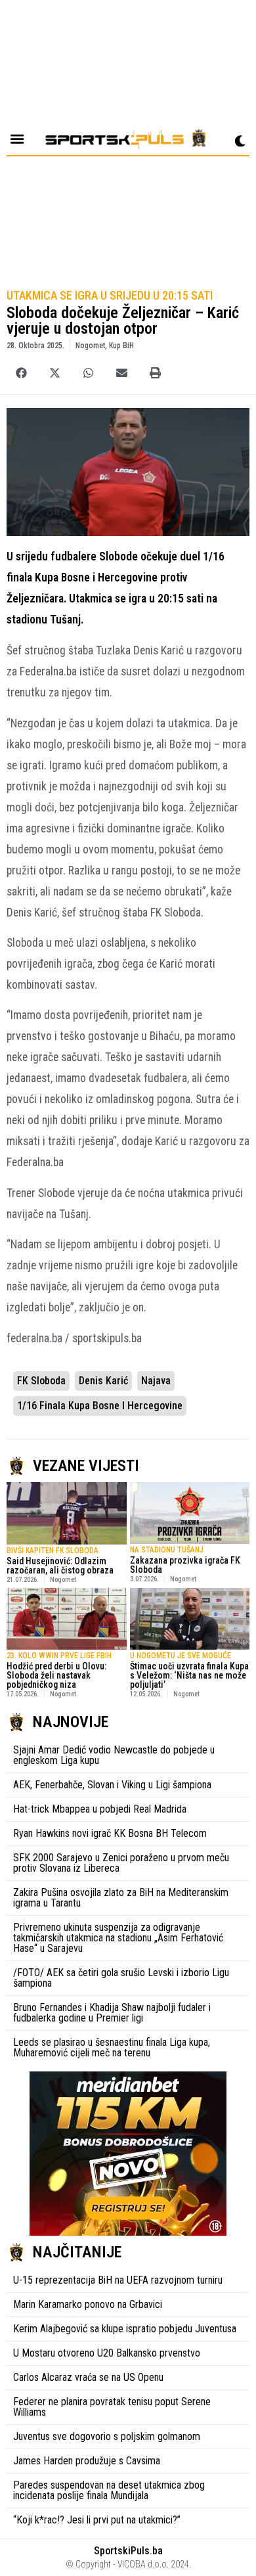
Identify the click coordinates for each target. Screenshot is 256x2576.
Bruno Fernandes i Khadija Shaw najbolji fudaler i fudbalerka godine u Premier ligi (112, 2013)
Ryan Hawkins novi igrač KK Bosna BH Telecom (110, 1833)
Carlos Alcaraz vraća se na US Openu (88, 2377)
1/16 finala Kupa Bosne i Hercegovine (100, 1406)
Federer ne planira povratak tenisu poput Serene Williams (112, 2407)
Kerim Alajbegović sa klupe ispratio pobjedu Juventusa (125, 2329)
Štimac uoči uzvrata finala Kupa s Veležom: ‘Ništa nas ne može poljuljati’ (189, 1675)
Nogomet (90, 346)
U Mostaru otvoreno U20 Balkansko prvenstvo (107, 2353)
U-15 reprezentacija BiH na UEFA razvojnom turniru (118, 2280)
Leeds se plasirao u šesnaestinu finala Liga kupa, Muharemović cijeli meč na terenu (112, 2047)
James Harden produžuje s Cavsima (87, 2461)
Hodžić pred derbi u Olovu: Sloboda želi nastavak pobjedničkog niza (56, 1675)
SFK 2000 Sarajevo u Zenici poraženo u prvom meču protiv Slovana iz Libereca (121, 1863)
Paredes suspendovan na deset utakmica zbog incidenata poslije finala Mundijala (109, 2490)
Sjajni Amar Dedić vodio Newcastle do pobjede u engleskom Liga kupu (114, 1755)
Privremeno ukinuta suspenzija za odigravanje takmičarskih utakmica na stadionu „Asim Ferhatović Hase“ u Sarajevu (118, 1938)
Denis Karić (103, 1381)
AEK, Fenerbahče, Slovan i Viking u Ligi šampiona (112, 1785)
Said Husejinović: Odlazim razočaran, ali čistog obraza (60, 1566)
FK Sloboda (41, 1381)
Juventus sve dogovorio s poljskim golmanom (107, 2436)
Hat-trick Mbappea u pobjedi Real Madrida (100, 1809)
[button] (21, 373)
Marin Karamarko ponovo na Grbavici (88, 2304)
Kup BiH (121, 346)
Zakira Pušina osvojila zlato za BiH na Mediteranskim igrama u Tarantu (121, 1898)
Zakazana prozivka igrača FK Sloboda (185, 1565)
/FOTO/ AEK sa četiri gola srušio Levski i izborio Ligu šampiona (121, 1978)
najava (156, 1381)
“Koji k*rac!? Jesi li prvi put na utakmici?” (97, 2520)
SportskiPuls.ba (128, 2551)
